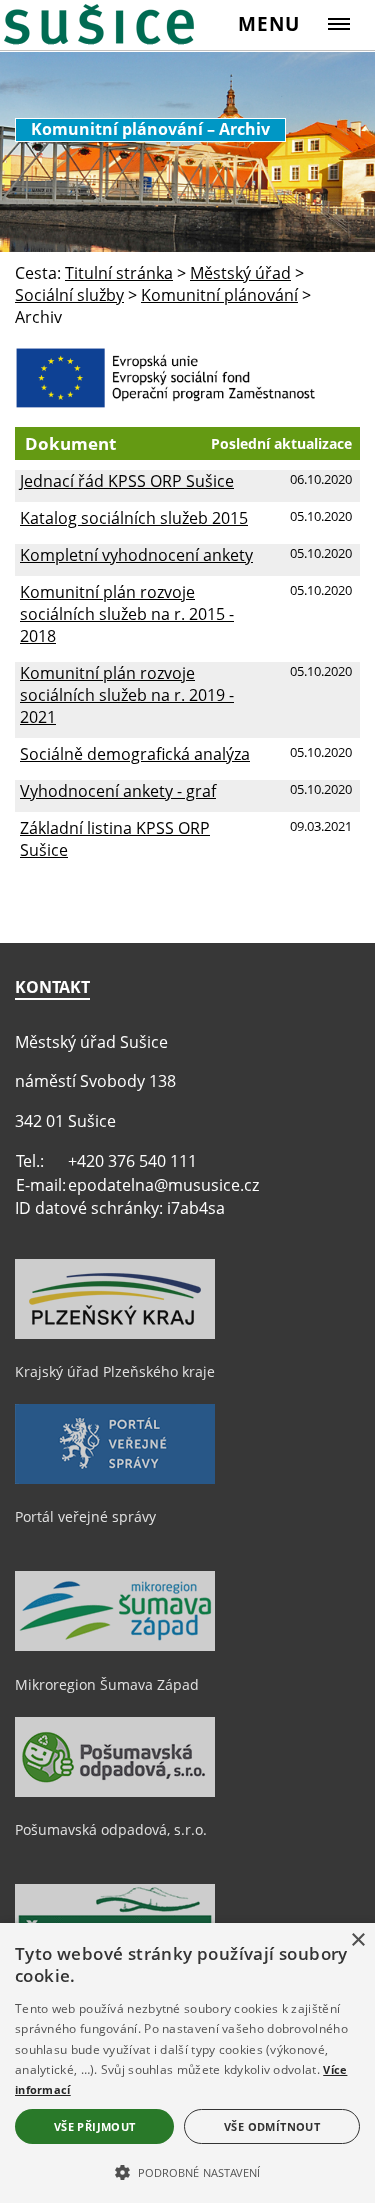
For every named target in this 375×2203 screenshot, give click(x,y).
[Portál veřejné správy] (115, 1479)
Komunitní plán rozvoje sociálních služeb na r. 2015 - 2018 (127, 614)
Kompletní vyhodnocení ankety (136, 555)
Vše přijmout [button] (95, 2126)
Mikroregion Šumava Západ (107, 1684)
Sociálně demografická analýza (135, 754)
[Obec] (105, 24)
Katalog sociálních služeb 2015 (134, 518)
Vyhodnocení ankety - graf (118, 791)
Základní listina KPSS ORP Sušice (115, 839)
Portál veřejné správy (85, 1516)
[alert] (187, 2063)
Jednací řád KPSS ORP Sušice (127, 481)
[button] (187, 2171)
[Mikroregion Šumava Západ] (115, 1646)
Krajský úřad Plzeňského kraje (115, 1371)
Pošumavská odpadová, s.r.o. (111, 1829)
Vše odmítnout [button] (272, 2126)
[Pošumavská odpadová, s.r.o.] (115, 1792)
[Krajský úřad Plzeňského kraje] (115, 1334)
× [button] (357, 1940)
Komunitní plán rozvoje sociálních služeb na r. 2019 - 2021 (127, 695)
